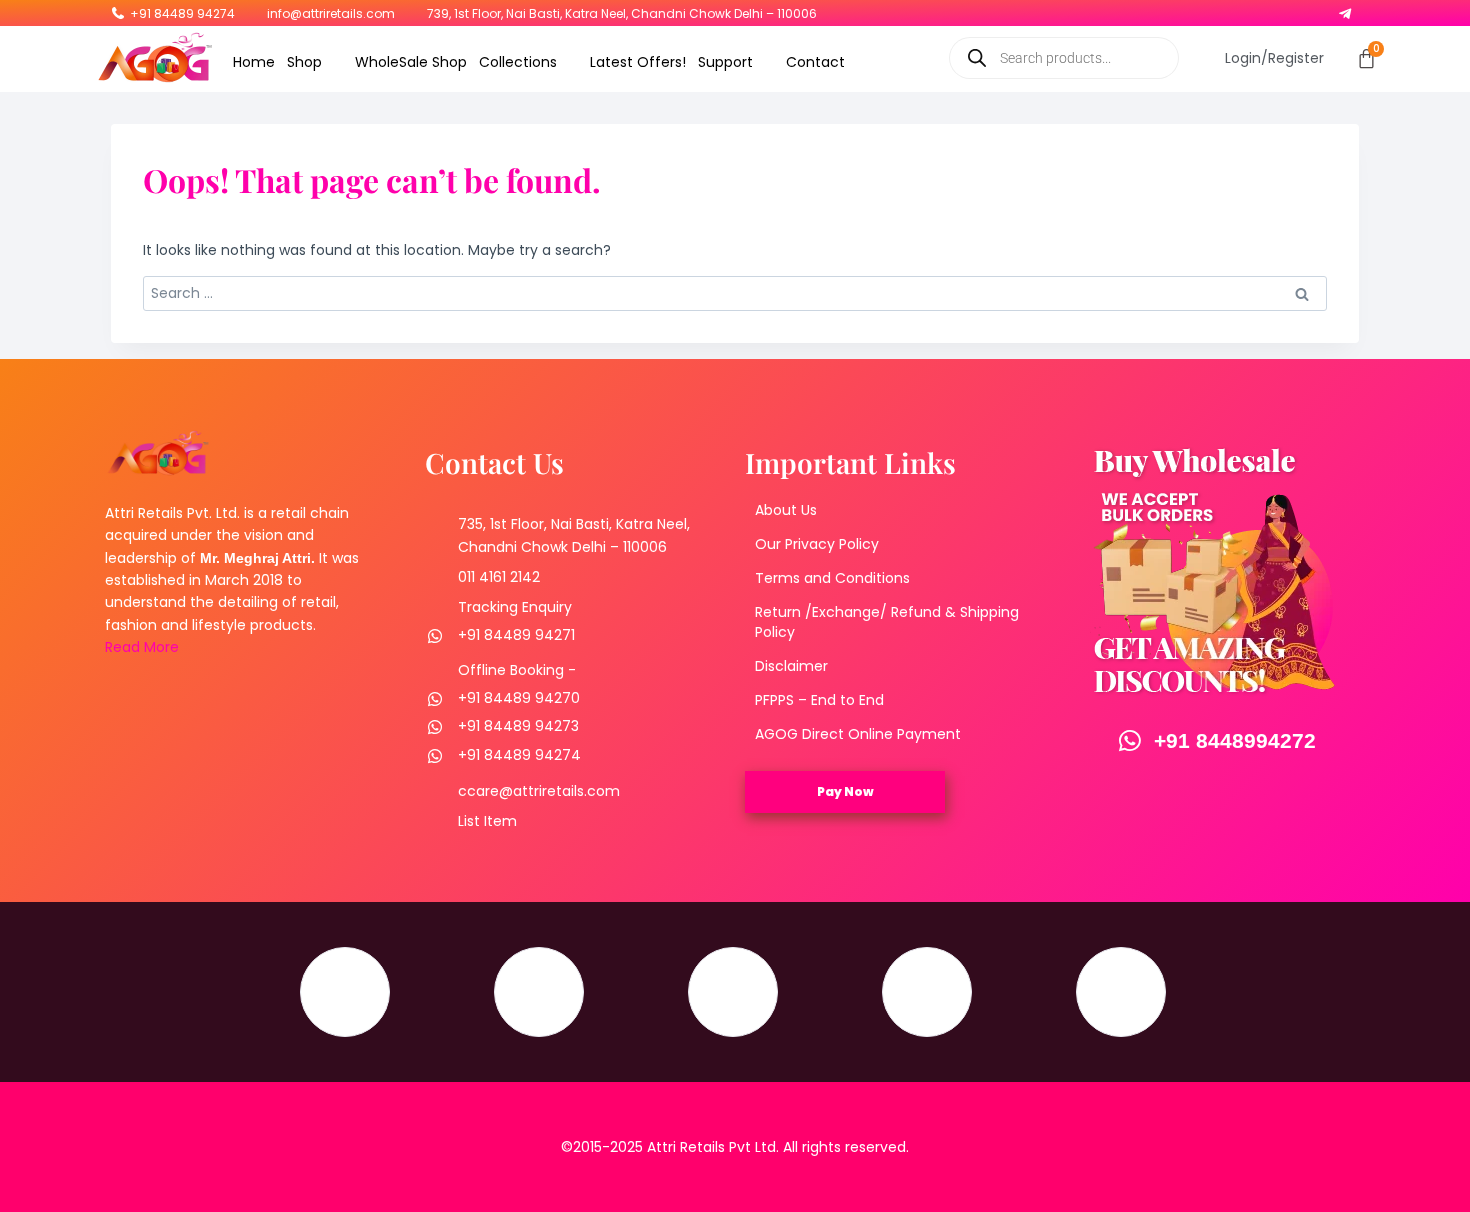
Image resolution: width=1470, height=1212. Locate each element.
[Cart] (1366, 58)
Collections (518, 62)
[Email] (1121, 992)
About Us (786, 510)
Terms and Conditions (832, 578)
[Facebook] (1215, 9)
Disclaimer (791, 666)
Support (725, 62)
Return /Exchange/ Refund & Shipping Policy (887, 622)
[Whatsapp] (1319, 9)
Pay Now (845, 791)
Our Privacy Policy (817, 544)
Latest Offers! (638, 62)
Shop (304, 62)
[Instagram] (1241, 9)
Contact (815, 62)
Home (254, 62)
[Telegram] (1345, 9)
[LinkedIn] (1293, 9)
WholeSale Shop (411, 62)
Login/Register (1274, 58)
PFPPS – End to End (819, 700)
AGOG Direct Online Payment (858, 734)
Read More (142, 647)
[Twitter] (1267, 9)
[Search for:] (735, 293)
